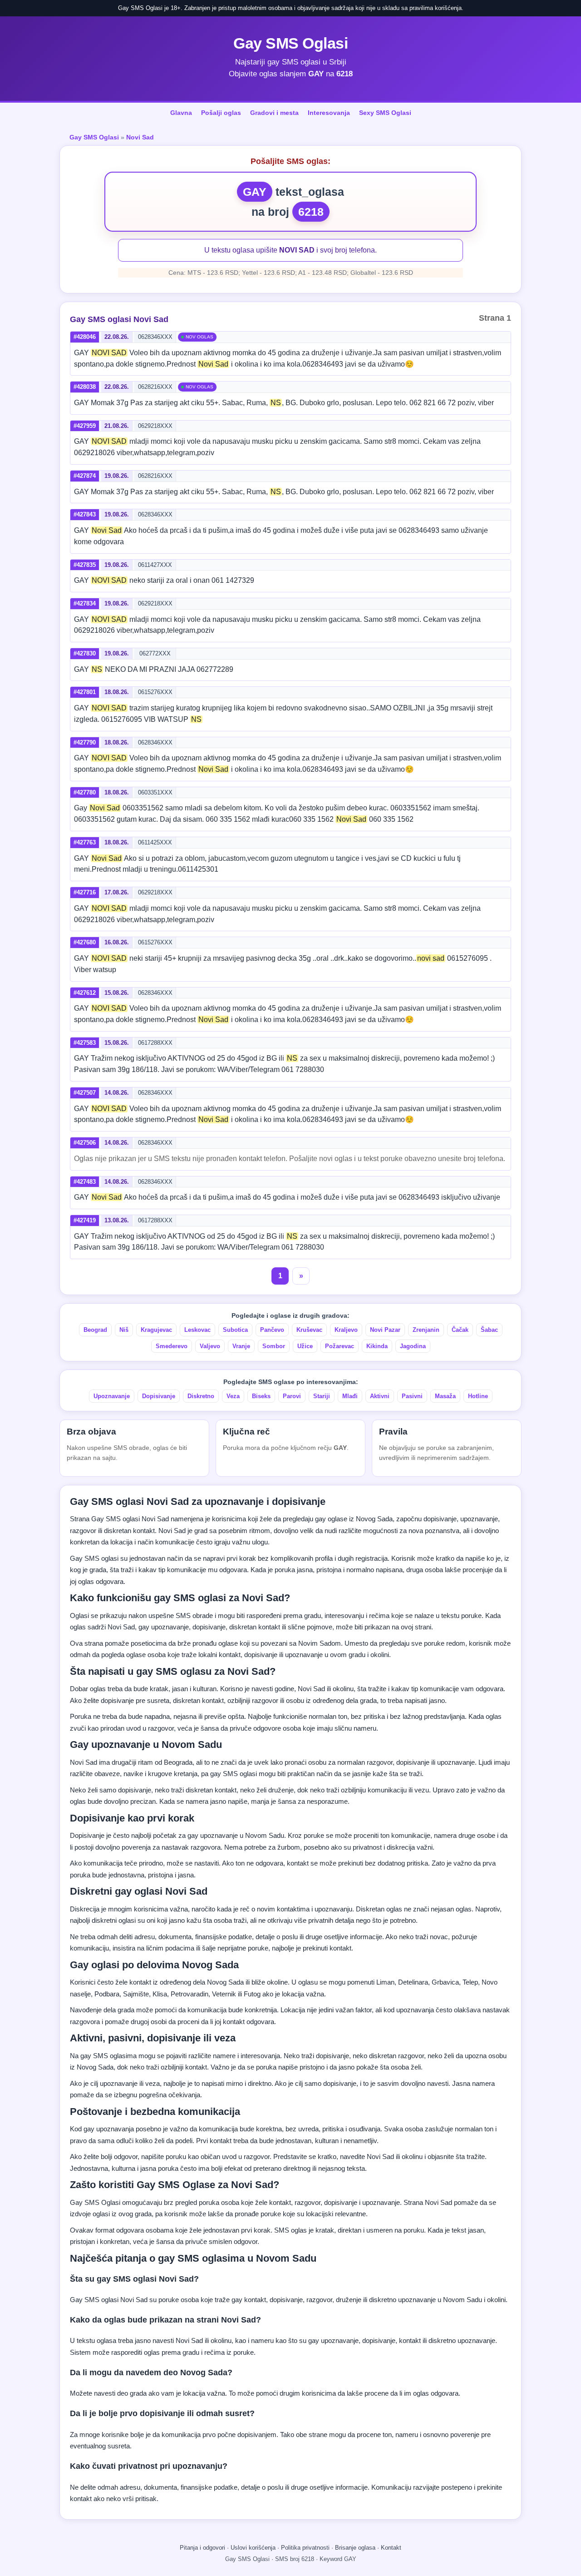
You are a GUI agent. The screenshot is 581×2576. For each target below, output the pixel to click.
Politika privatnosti (305, 2548)
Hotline (478, 1396)
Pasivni (412, 1396)
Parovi (292, 1396)
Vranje (241, 1346)
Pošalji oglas (221, 113)
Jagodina (413, 1346)
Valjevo (210, 1346)
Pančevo (272, 1330)
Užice (305, 1346)
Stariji (322, 1396)
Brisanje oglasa (355, 2548)
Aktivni (380, 1396)
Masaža (445, 1396)
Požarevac (340, 1346)
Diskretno (201, 1396)
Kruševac (309, 1330)
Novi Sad (140, 137)
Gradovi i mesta (274, 113)
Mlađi (350, 1396)
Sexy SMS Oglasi (385, 113)
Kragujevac (156, 1330)
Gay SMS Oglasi (290, 43)
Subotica (235, 1330)
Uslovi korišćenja (253, 2548)
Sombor (274, 1346)
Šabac (489, 1330)
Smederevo (172, 1346)
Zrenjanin (426, 1330)
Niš (124, 1330)
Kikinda (377, 1346)
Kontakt (391, 2548)
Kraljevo (346, 1330)
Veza (233, 1396)
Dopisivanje (159, 1396)
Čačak (460, 1330)
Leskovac (197, 1330)
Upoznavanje (112, 1396)
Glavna (181, 113)
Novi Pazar (385, 1330)
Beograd (95, 1330)
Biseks (261, 1396)
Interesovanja (329, 113)
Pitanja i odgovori (202, 2548)
